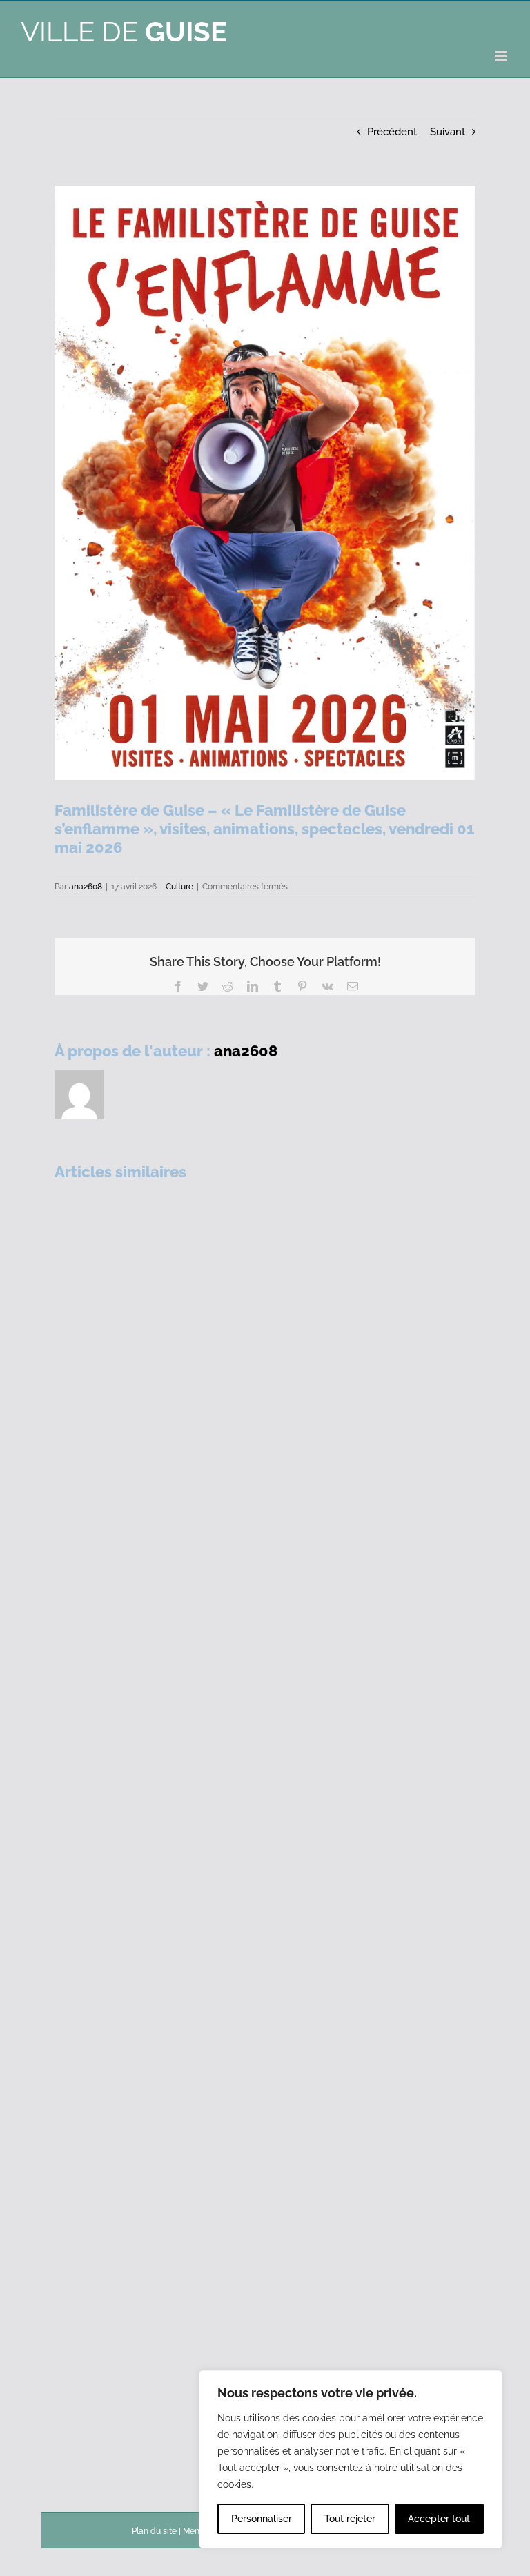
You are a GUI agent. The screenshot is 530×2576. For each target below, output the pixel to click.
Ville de (124, 31)
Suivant (448, 132)
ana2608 (86, 887)
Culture (179, 887)
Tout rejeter (350, 2519)
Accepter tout (439, 2519)
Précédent (392, 132)
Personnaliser (262, 2519)
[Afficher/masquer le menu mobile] (502, 56)
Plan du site (154, 2531)
